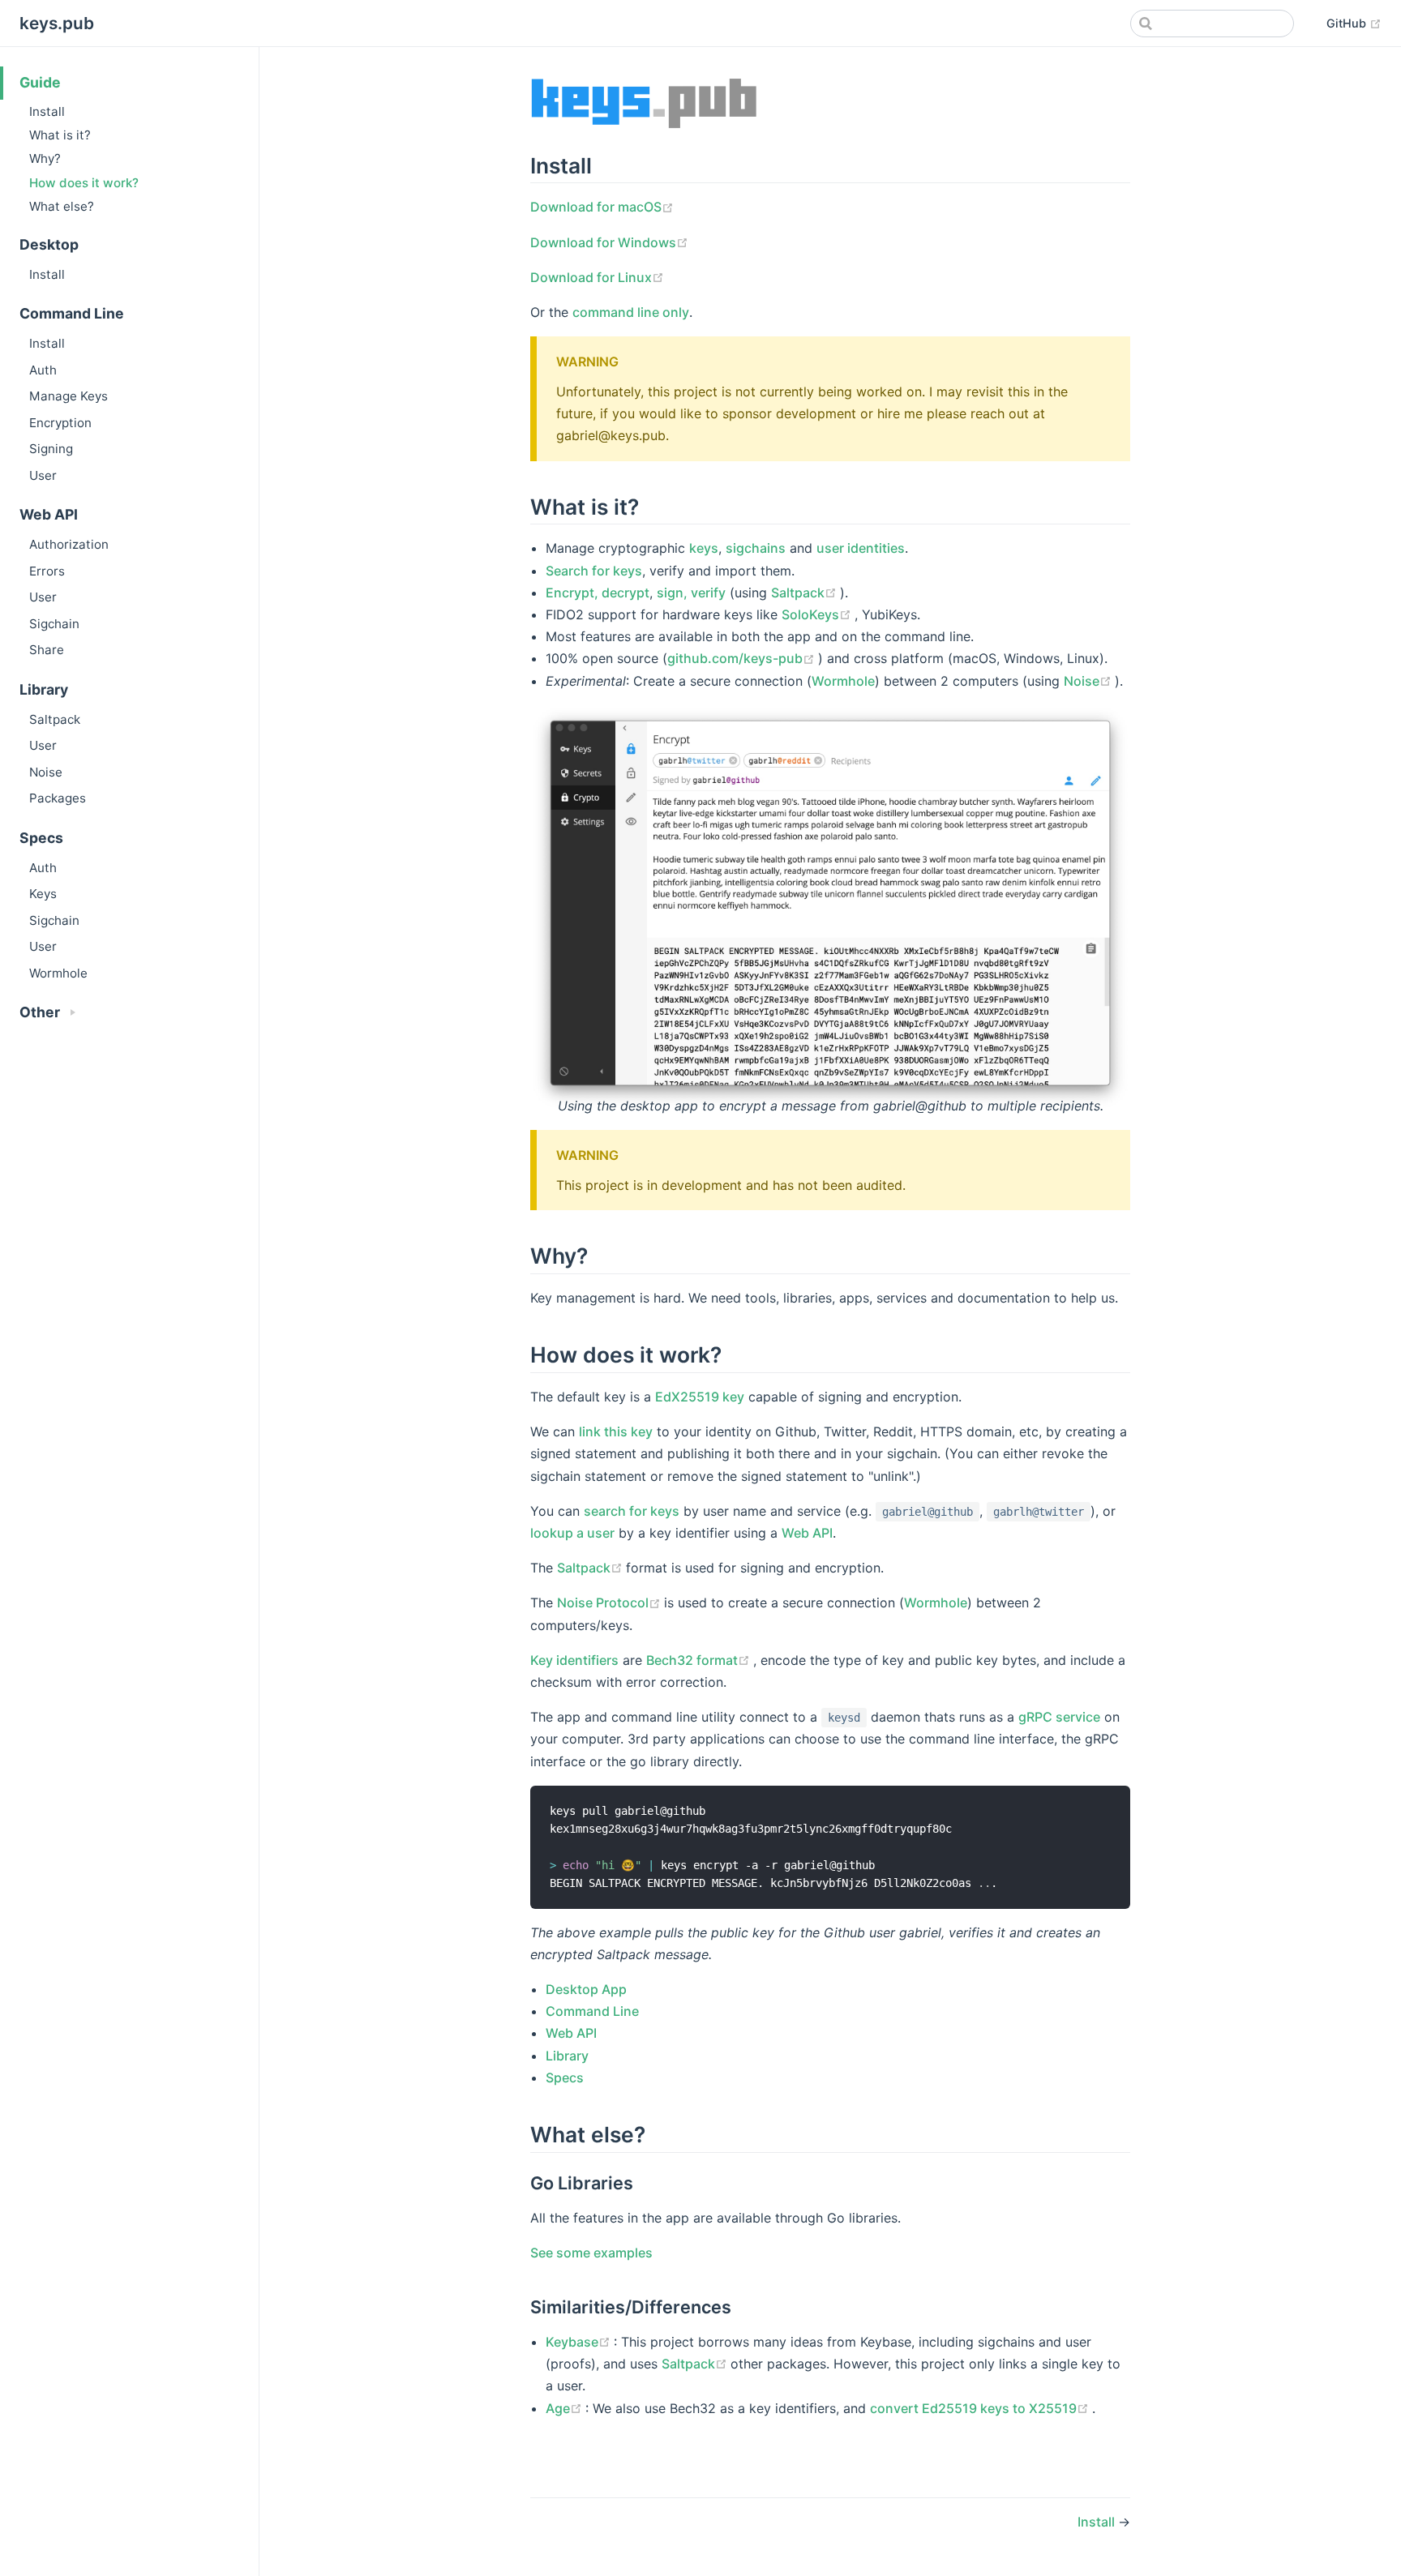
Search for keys (594, 571)
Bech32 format (700, 1660)
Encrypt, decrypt (598, 593)
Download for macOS (602, 207)
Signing (51, 449)
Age (566, 2408)
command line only (631, 312)
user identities (861, 548)
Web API (807, 1533)
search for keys (632, 1511)
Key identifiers (574, 1660)
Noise (46, 772)
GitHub (1354, 23)
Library (567, 2056)
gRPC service (1059, 1717)
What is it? (60, 135)
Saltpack (55, 719)
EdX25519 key (700, 1397)
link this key (616, 1431)
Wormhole (58, 973)
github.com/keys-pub (743, 658)
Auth (43, 370)
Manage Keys (69, 396)
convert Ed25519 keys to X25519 (981, 2408)
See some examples (591, 2253)
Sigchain (54, 624)
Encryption (60, 423)
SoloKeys (818, 614)
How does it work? (84, 183)
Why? (45, 158)
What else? (62, 206)
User (43, 475)
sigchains (756, 548)
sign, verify (691, 593)
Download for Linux (597, 277)
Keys (43, 894)
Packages (58, 798)
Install (47, 111)
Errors (47, 571)
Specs (565, 2077)
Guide (40, 82)
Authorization (69, 544)
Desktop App (586, 1989)
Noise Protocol (611, 1603)
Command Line (592, 2011)
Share (47, 650)
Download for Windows (609, 242)
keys (704, 548)
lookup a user (572, 1533)
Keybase (580, 2342)
